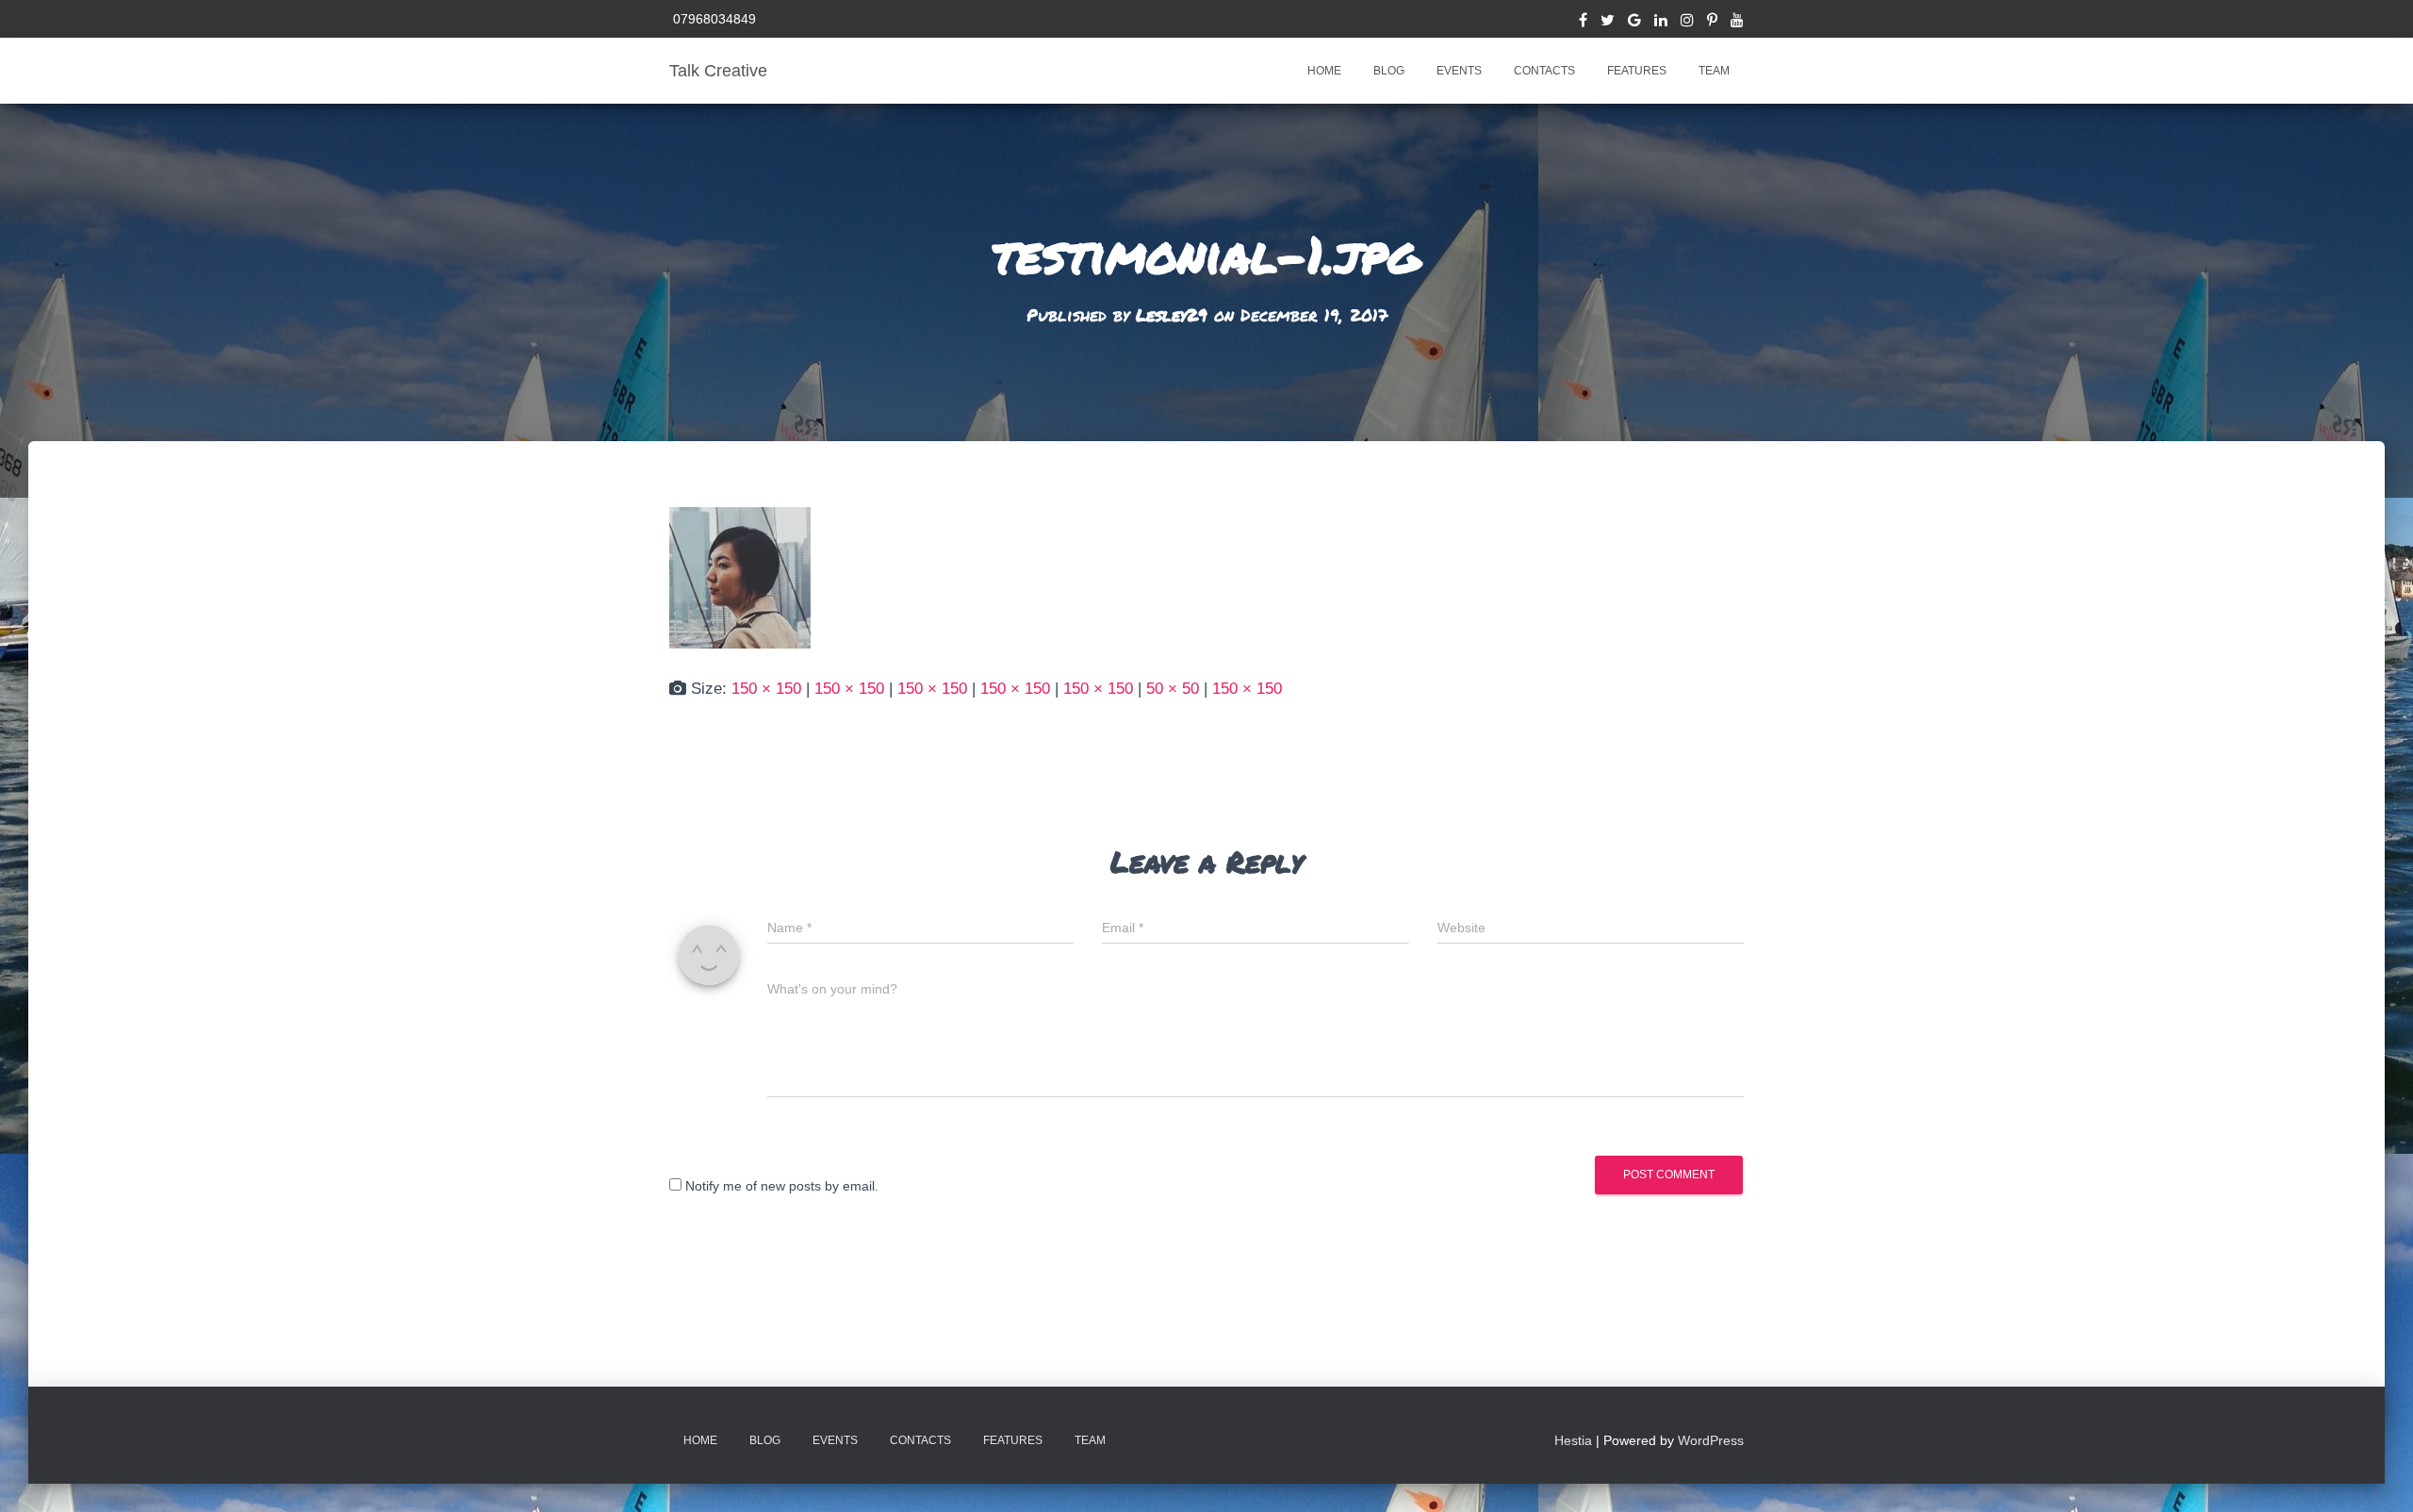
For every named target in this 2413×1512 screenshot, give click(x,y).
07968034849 (713, 19)
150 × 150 (766, 689)
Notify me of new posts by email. (782, 1186)
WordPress (1711, 1440)
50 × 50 (1173, 689)
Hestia (1573, 1440)
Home (1324, 71)
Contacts (1544, 71)
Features (1637, 71)
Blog (1389, 71)
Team (1714, 71)
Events (1459, 71)
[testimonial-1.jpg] (740, 576)
